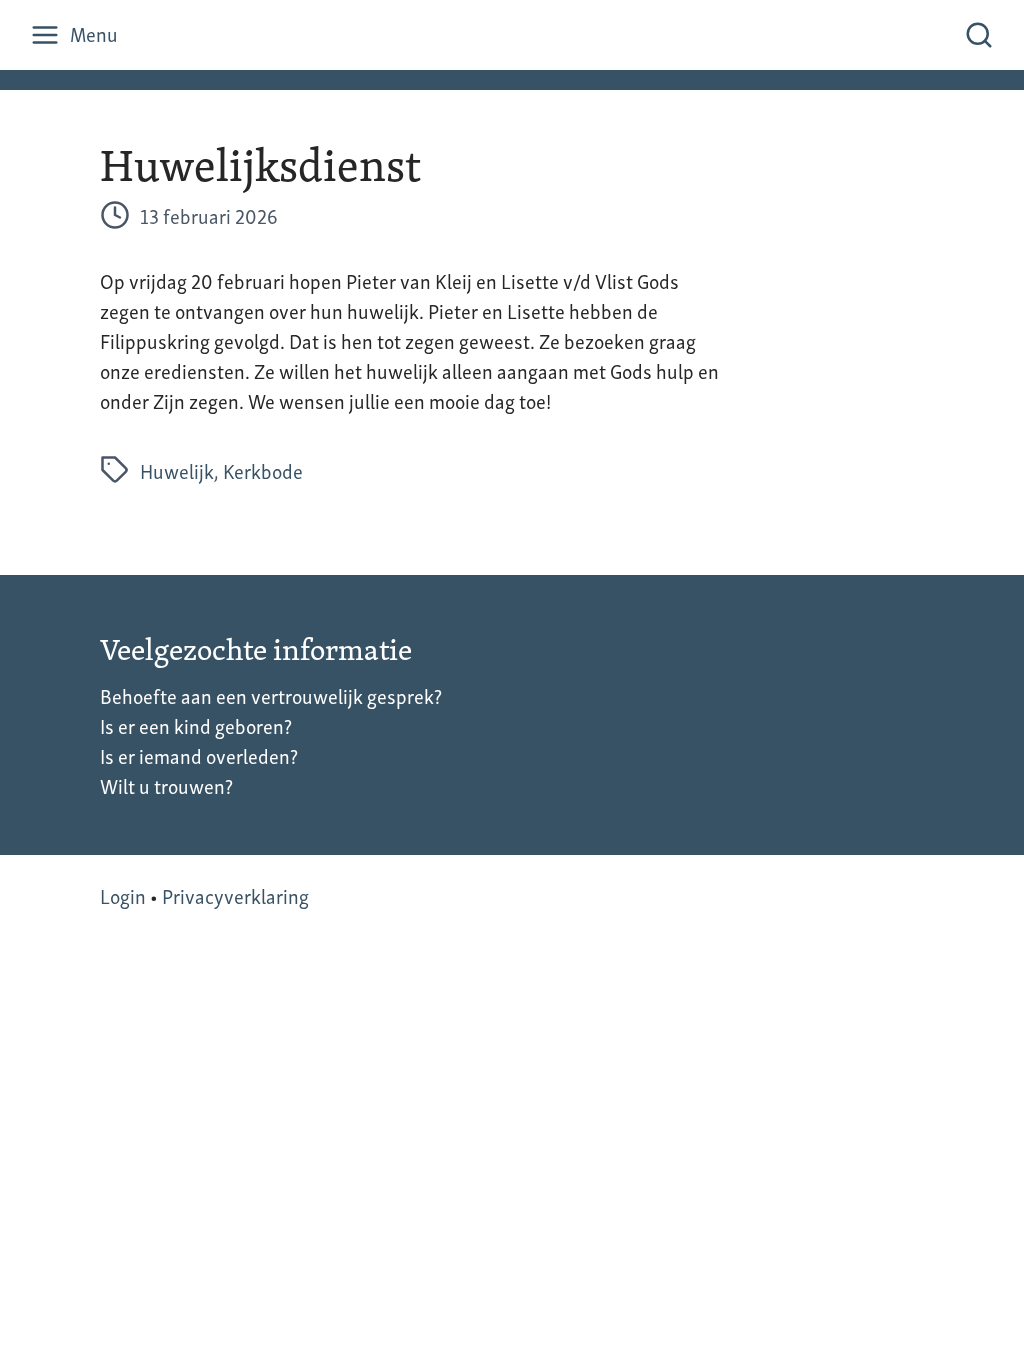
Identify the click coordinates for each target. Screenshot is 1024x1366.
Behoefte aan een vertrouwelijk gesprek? (271, 695)
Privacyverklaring (235, 895)
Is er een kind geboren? (196, 725)
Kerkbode (263, 470)
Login (123, 895)
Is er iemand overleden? (199, 755)
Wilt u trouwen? (166, 785)
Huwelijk (177, 470)
